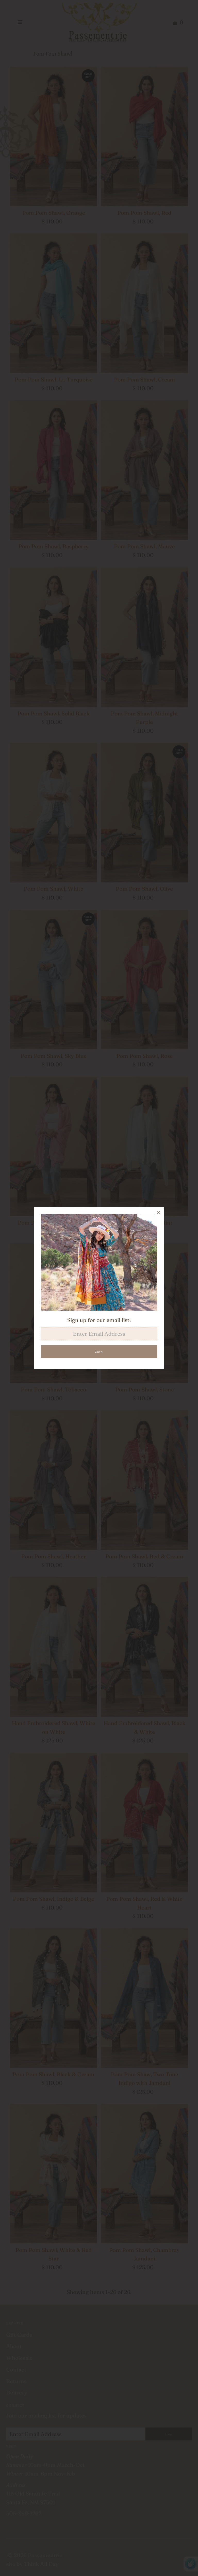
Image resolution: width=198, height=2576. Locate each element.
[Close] (159, 1212)
